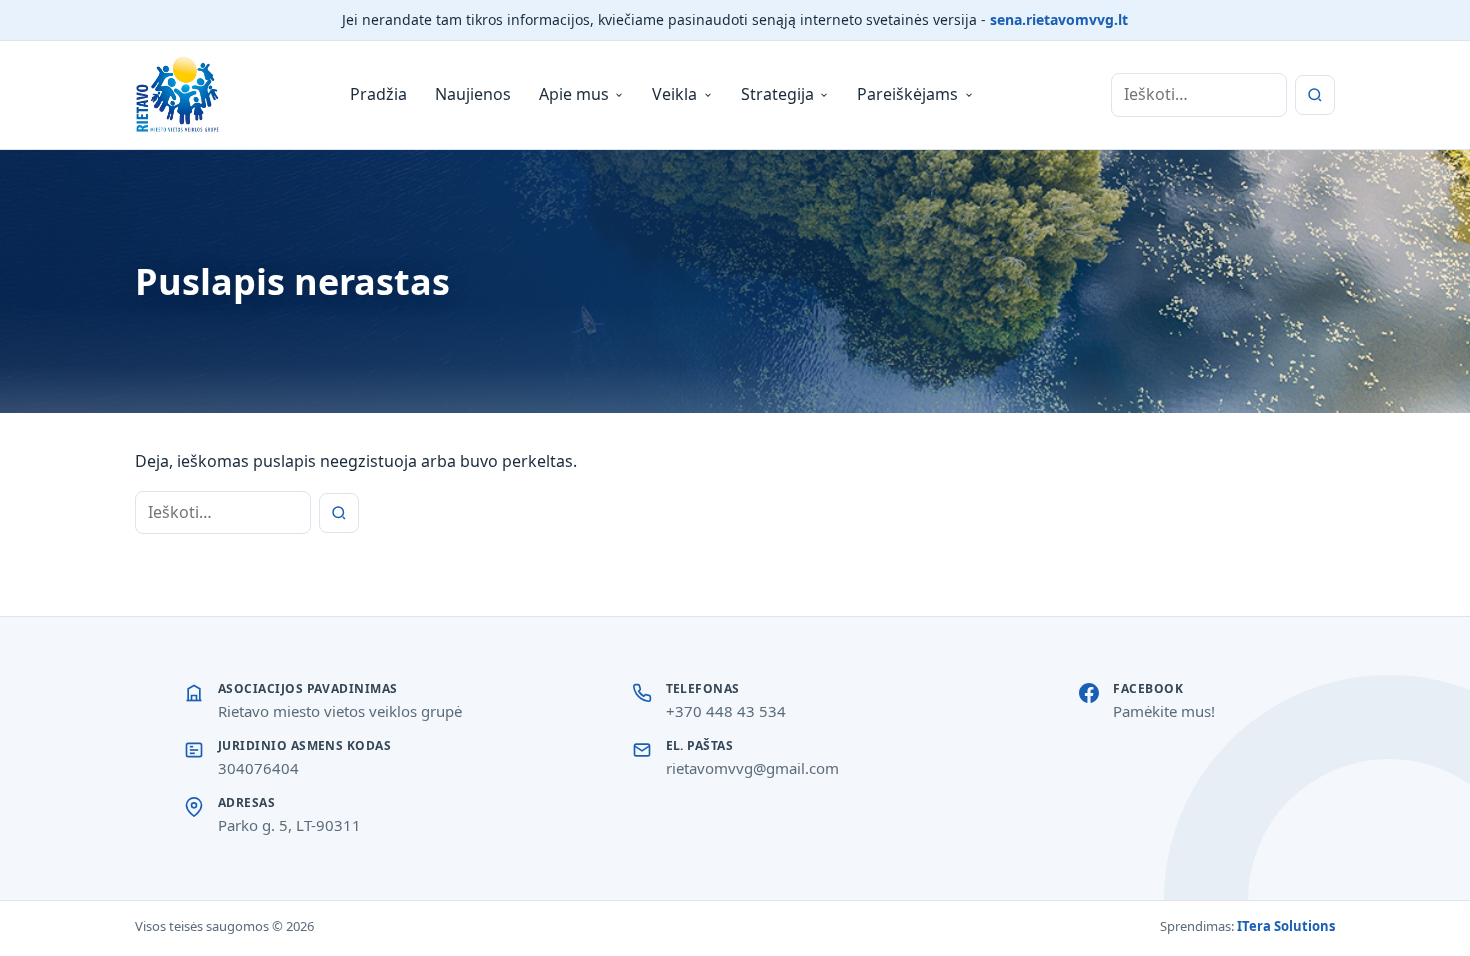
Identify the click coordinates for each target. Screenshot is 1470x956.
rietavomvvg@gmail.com (752, 768)
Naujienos (473, 94)
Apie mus (574, 94)
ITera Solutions (1286, 926)
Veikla (674, 94)
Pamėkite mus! (1164, 711)
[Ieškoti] (1315, 95)
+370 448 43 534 (726, 711)
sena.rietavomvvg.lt (1059, 19)
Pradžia (378, 94)
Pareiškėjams (907, 94)
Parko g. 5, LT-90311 (289, 825)
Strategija (777, 94)
